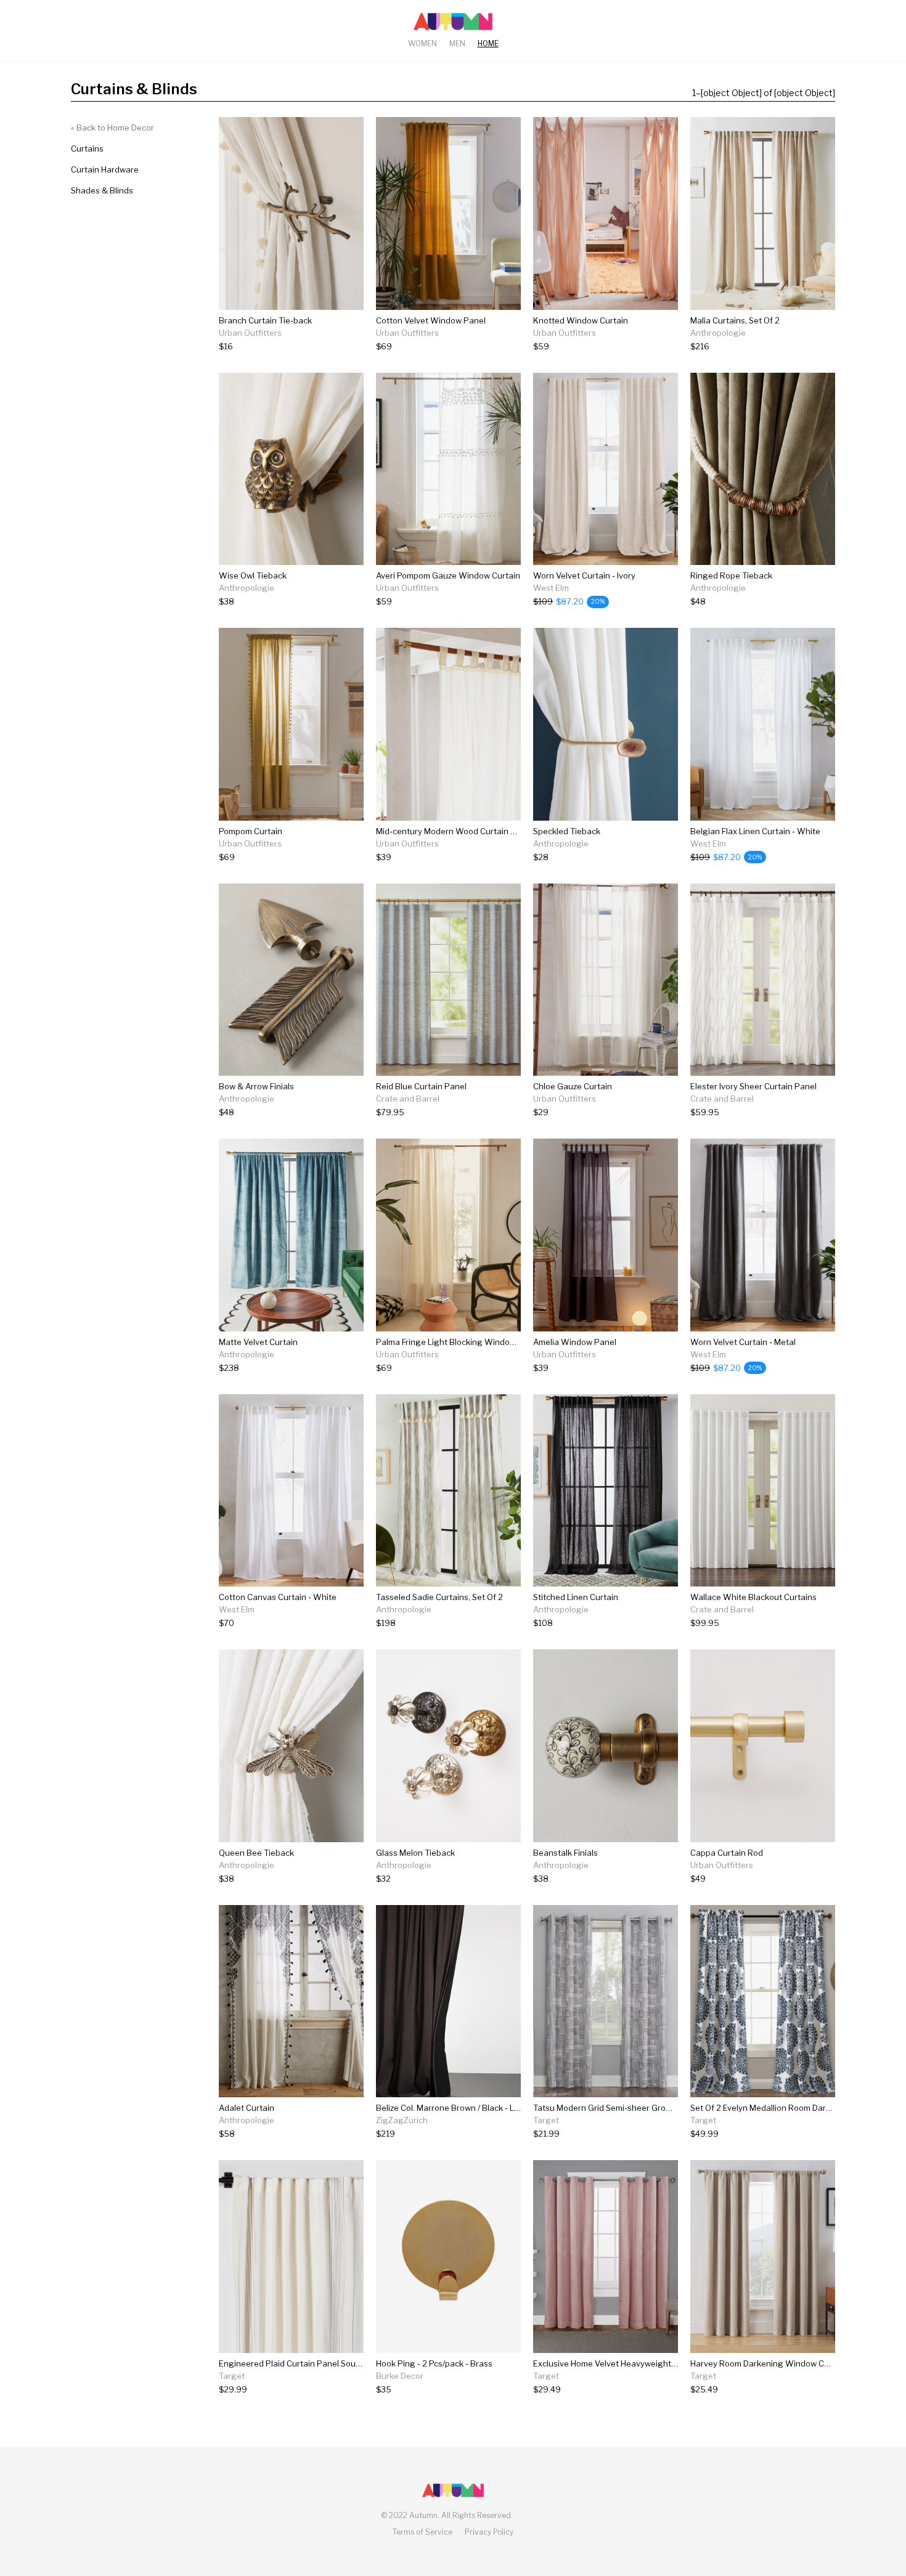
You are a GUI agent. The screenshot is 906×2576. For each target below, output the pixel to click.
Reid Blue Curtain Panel (421, 1086)
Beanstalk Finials (565, 1853)
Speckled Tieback (567, 831)
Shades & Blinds (102, 190)
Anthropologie (718, 333)
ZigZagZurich (402, 2120)
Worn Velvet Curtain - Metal (743, 1342)
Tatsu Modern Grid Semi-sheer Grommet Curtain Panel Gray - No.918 (664, 2108)
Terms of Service (422, 2532)
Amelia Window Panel (575, 1342)
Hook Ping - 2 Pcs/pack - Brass (434, 2363)
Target (546, 2120)
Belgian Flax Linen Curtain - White (755, 831)
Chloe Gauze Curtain (573, 1086)
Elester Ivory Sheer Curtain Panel (753, 1086)
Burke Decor (400, 2376)
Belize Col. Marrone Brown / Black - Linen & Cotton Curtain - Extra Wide (511, 2108)
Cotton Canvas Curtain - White (278, 1597)
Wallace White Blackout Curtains (753, 1597)
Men (457, 43)
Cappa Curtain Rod (727, 1853)
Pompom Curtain (251, 831)
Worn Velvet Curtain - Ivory (584, 575)
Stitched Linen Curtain (576, 1597)
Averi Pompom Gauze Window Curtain (448, 575)
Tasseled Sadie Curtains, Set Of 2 (439, 1597)
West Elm (551, 588)
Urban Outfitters (250, 333)
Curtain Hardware (105, 169)
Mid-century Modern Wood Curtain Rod (451, 831)
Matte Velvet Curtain (258, 1342)
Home (488, 43)
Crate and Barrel (408, 1099)
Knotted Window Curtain (581, 320)
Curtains (87, 148)
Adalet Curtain (247, 2108)
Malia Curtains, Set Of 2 (735, 320)
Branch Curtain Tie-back (265, 320)
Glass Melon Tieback (415, 1853)
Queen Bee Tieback (256, 1853)
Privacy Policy (489, 2532)
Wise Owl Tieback (253, 575)
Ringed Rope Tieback (731, 575)
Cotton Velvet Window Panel (431, 320)
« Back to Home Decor (112, 128)
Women (422, 43)
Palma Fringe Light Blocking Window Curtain (461, 1342)
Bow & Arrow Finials (256, 1086)
